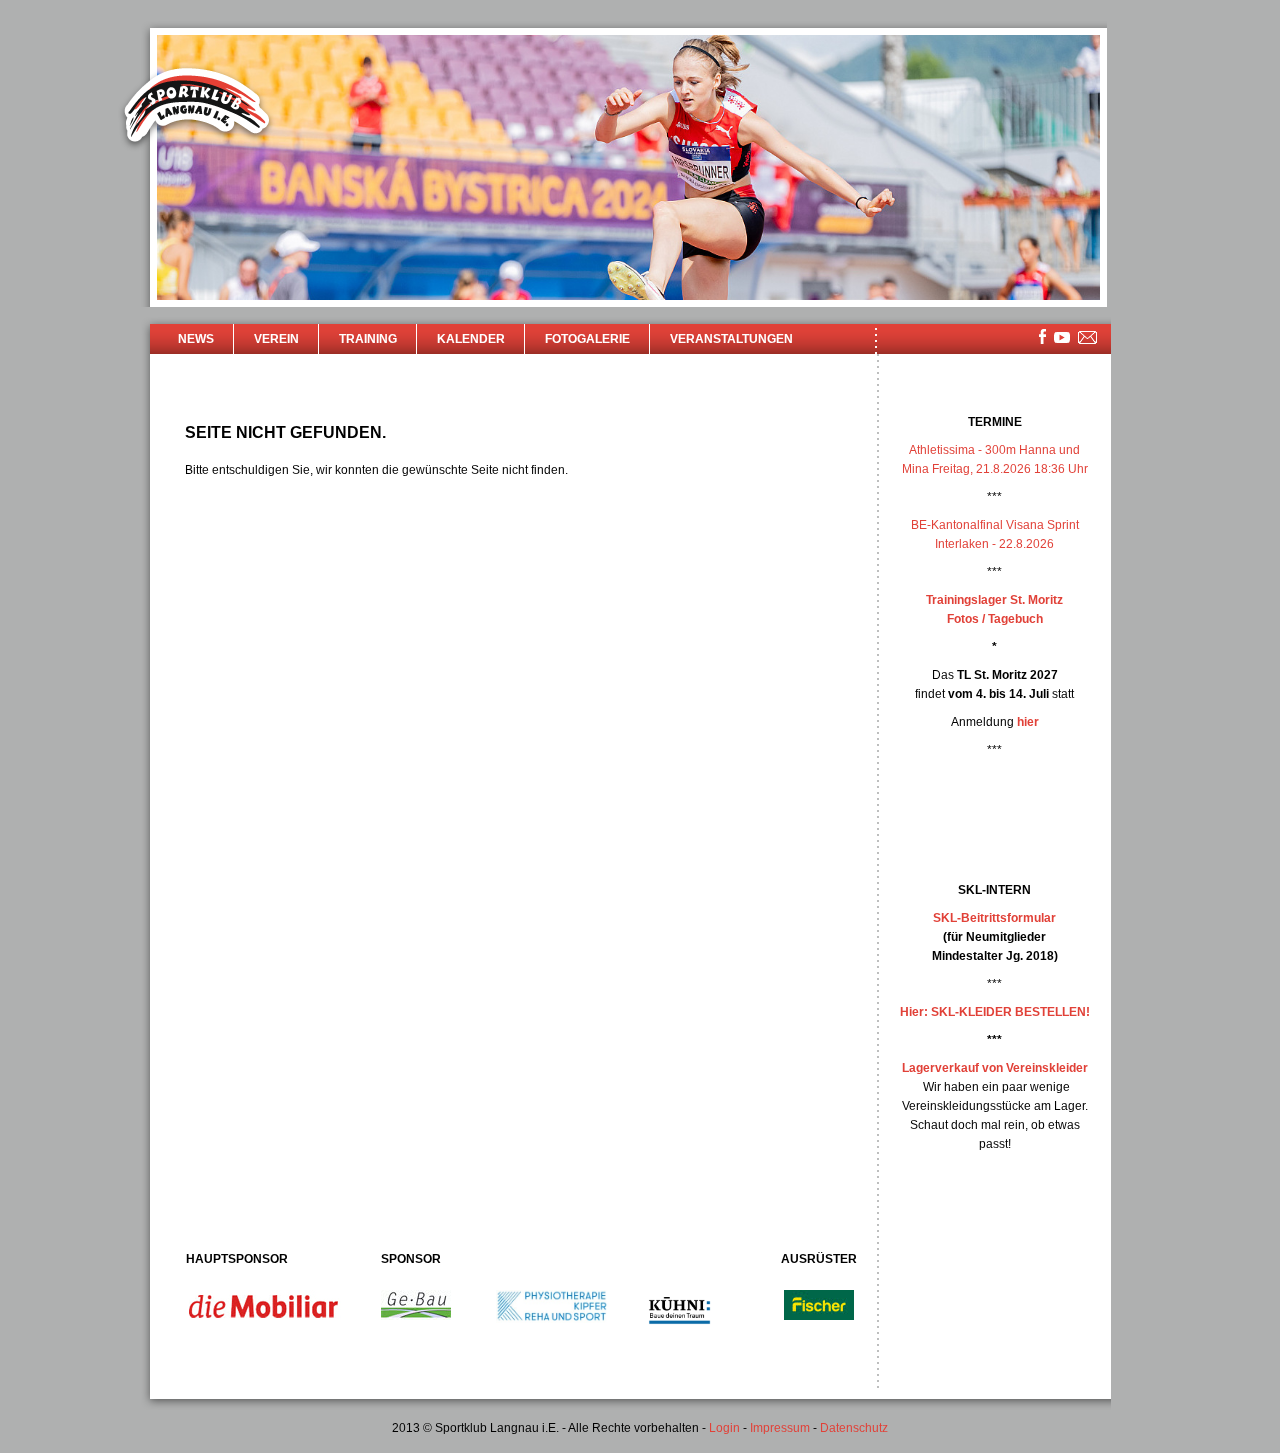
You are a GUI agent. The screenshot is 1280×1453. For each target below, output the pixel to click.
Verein (276, 339)
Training (368, 339)
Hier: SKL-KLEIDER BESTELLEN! (995, 1012)
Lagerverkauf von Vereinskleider (995, 1068)
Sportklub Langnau (197, 108)
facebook (1042, 336)
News (196, 339)
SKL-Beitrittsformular (994, 918)
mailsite (1088, 338)
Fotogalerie (587, 339)
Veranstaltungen (731, 339)
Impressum (780, 1428)
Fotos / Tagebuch (995, 619)
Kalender (471, 339)
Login (724, 1428)
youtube (1062, 337)
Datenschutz (854, 1428)
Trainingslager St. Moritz (994, 600)
